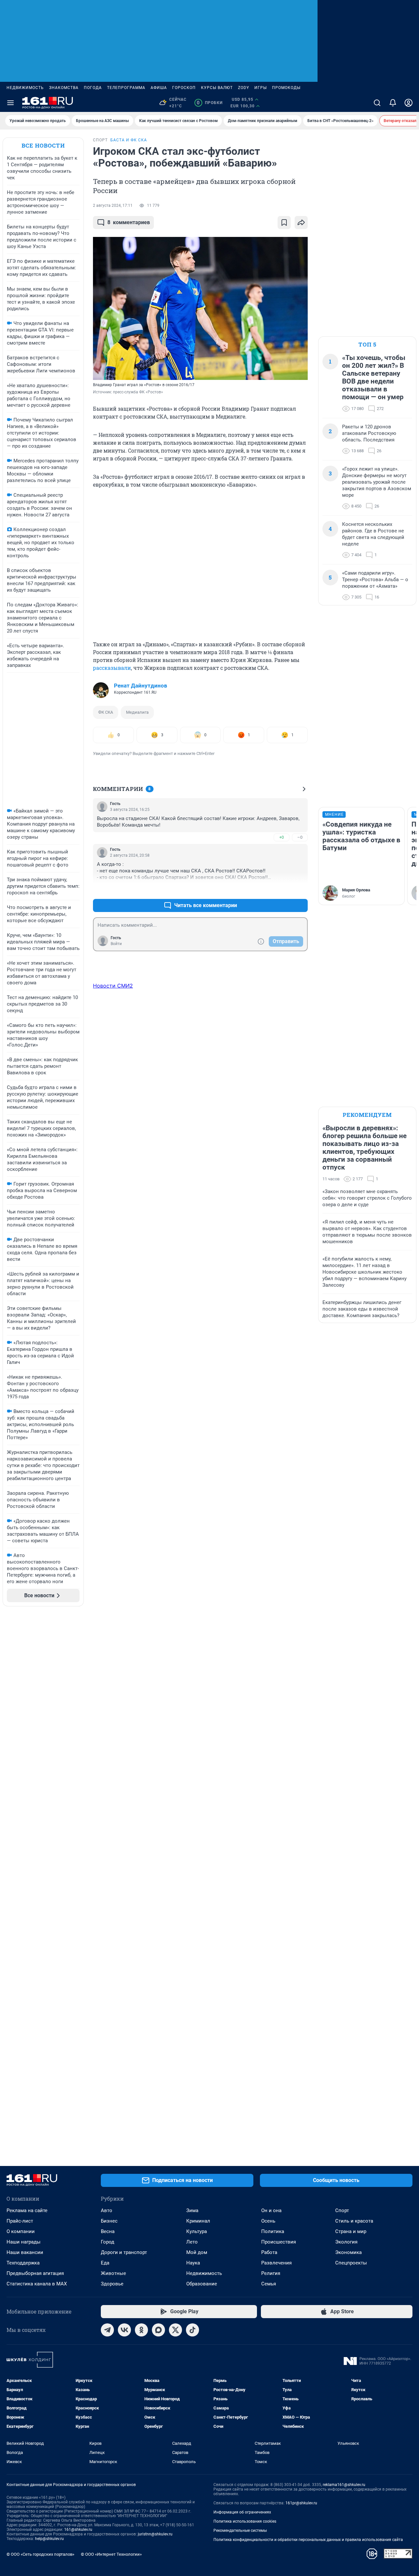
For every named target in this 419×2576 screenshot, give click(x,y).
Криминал (198, 2221)
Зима (192, 2210)
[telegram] (107, 2330)
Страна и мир (351, 2231)
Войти (116, 944)
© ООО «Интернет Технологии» (111, 2554)
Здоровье (112, 2284)
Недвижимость (25, 88)
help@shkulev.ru (49, 2539)
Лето (192, 2242)
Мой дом (197, 2252)
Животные (113, 2273)
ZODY (244, 88)
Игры (261, 88)
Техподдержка (23, 2263)
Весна (108, 2231)
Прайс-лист (20, 2221)
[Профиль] (409, 103)
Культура (197, 2231)
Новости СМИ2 (113, 986)
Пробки (210, 103)
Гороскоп (184, 88)
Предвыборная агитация (35, 2273)
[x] (175, 2330)
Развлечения (276, 2263)
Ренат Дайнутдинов (141, 686)
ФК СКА (106, 712)
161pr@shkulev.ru (301, 2503)
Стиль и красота (354, 2221)
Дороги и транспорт (124, 2252)
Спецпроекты (351, 2263)
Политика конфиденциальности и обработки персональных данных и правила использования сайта (308, 2540)
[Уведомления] (393, 103)
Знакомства (64, 88)
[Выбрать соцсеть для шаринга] (301, 223)
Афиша (159, 88)
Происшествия (279, 2242)
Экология (346, 2242)
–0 (300, 837)
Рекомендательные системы (240, 2531)
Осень (268, 2221)
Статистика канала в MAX (37, 2284)
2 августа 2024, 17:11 (113, 206)
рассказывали (112, 668)
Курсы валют (217, 88)
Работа (269, 2252)
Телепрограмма (126, 88)
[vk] (124, 2330)
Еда (105, 2263)
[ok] (141, 2330)
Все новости (43, 145)
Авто (107, 2210)
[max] (158, 2330)
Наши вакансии (25, 2252)
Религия (271, 2273)
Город (108, 2242)
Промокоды (286, 88)
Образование (202, 2284)
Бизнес (109, 2221)
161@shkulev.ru (78, 2530)
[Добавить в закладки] (284, 223)
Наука (193, 2263)
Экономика (348, 2252)
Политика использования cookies (245, 2521)
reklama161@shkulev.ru (344, 2485)
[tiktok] (192, 2330)
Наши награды (24, 2242)
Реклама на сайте (27, 2210)
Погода (93, 88)
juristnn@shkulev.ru (155, 2534)
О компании (21, 2231)
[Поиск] (377, 103)
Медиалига (137, 712)
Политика (273, 2231)
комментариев (129, 222)
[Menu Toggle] (10, 103)
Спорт (342, 2210)
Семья (269, 2284)
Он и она (271, 2210)
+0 (282, 837)
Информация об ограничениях (242, 2512)
